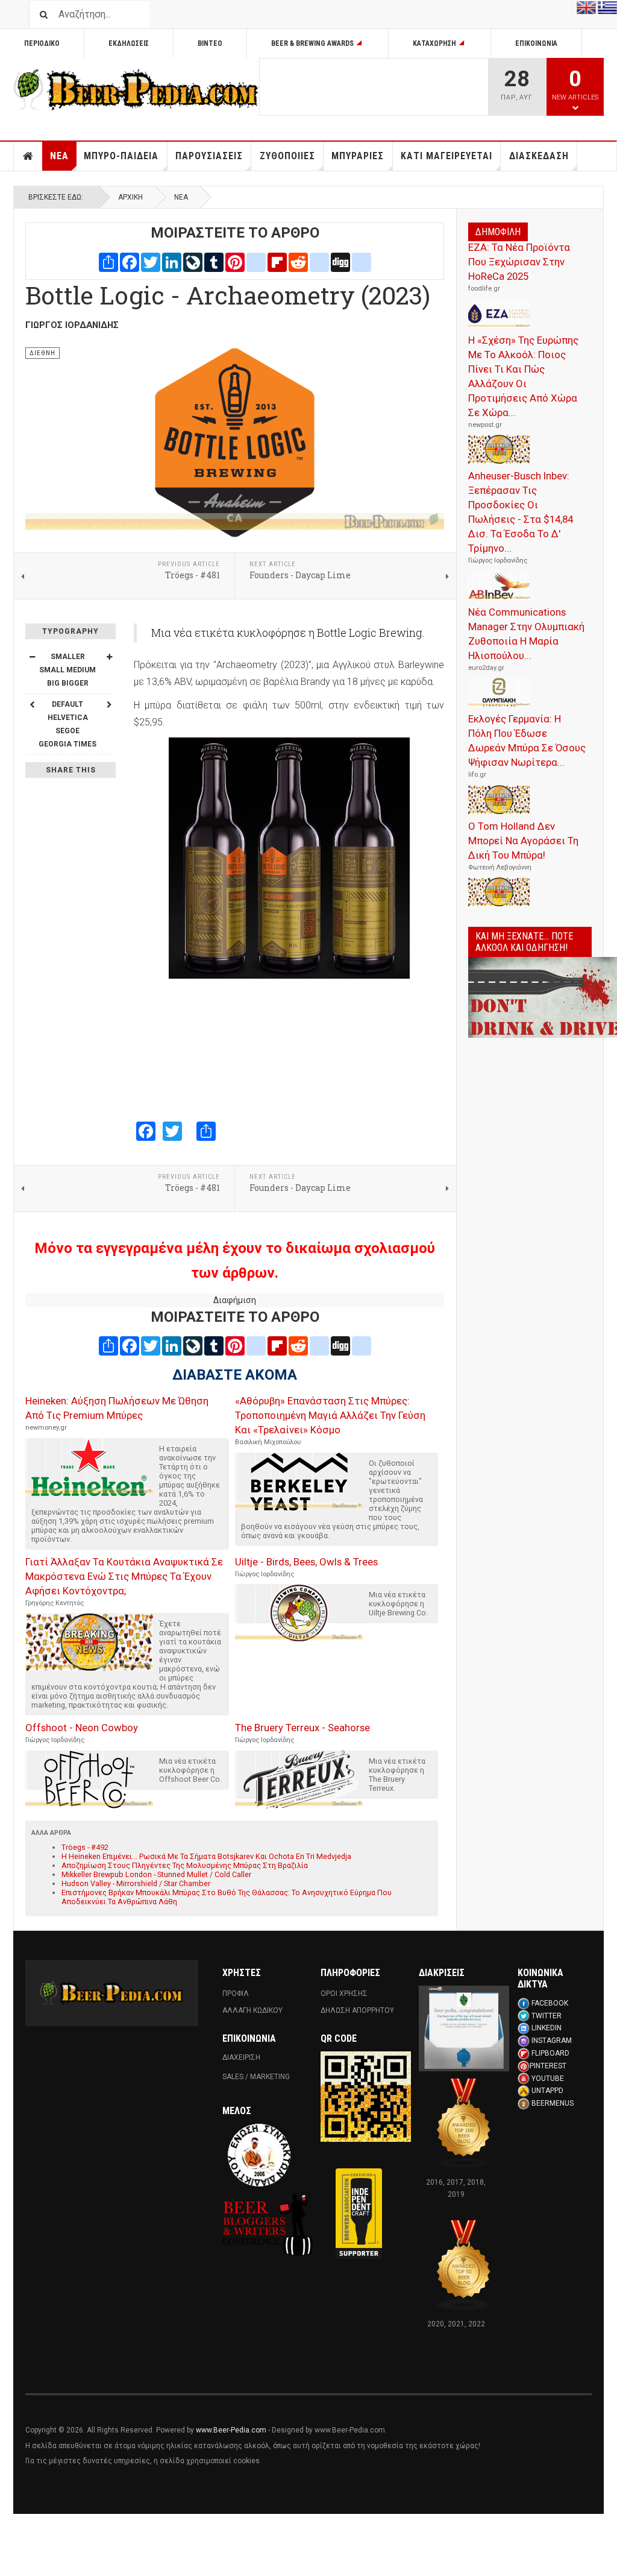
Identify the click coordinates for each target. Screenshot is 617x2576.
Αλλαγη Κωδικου (252, 2010)
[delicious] (319, 261)
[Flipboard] (277, 261)
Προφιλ (236, 1994)
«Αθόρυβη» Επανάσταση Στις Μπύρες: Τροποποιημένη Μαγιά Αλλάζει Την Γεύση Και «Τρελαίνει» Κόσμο (330, 1415)
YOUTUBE (548, 2079)
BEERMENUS (553, 2103)
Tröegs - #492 (85, 1847)
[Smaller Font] (32, 657)
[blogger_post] (256, 261)
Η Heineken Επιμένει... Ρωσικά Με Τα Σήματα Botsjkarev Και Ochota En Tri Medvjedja (206, 1856)
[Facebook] (130, 261)
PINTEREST (548, 2066)
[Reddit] (298, 261)
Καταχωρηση (434, 43)
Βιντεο (210, 43)
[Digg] (340, 261)
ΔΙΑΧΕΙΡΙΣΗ (241, 2057)
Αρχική (130, 197)
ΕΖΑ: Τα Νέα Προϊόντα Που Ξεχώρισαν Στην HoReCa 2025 (519, 262)
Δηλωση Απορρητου (357, 2010)
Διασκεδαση (539, 156)
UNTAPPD (547, 2091)
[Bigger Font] (109, 657)
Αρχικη (28, 156)
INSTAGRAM (552, 2041)
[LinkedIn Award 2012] (464, 2028)
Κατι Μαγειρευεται (446, 156)
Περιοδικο (42, 43)
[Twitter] (151, 261)
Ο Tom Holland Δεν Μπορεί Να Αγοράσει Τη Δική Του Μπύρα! (523, 841)
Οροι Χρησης (344, 1994)
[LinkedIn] (172, 261)
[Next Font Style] (109, 704)
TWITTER (547, 2016)
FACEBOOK (550, 2003)
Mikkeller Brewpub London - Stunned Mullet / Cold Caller (156, 1874)
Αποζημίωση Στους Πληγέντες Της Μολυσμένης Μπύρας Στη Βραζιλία (185, 1865)
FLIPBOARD (550, 2053)
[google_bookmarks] (362, 261)
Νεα (59, 156)
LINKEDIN (547, 2028)
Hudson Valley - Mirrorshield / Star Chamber (136, 1883)
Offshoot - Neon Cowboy (82, 1728)
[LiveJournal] (193, 261)
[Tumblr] (214, 261)
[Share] (108, 261)
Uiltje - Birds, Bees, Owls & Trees (306, 1562)
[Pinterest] (235, 261)
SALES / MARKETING (256, 2077)
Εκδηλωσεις (129, 43)
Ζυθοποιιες (287, 156)
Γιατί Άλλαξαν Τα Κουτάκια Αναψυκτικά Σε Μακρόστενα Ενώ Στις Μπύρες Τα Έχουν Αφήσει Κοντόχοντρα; (124, 1576)
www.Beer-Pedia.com (231, 2430)
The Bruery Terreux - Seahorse (302, 1728)
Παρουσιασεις (209, 156)
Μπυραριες (358, 156)
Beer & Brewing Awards (312, 43)
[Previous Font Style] (32, 704)
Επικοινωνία (536, 43)
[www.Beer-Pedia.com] (136, 90)
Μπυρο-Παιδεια (121, 156)
